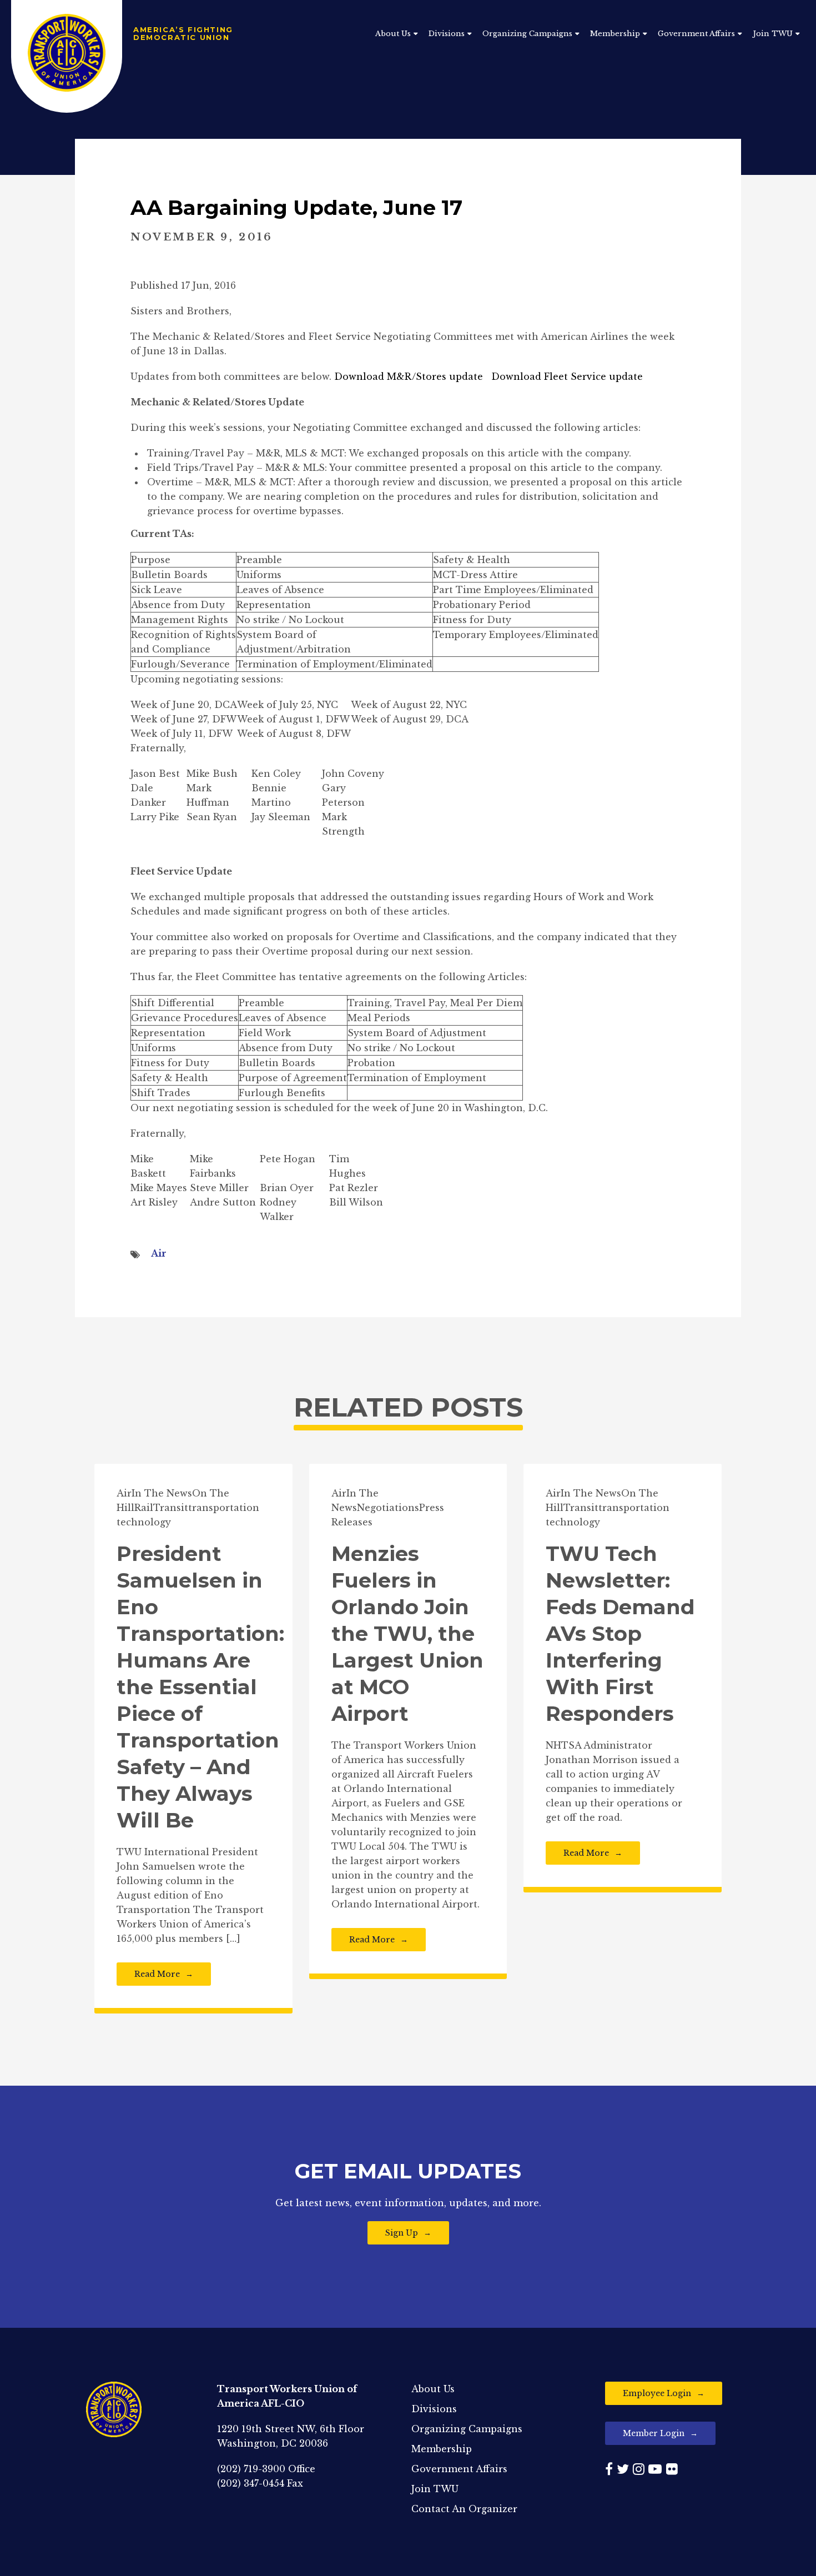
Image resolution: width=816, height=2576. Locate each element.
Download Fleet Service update (567, 376)
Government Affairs (696, 34)
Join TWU (773, 34)
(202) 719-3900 (251, 2469)
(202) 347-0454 (251, 2483)
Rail (144, 1508)
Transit (171, 1508)
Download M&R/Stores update (409, 376)
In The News (162, 1493)
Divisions (447, 34)
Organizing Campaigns (527, 34)
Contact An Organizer (464, 2509)
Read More (157, 1974)
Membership (615, 34)
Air (159, 1253)
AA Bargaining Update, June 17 (296, 207)
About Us (393, 34)
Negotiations (388, 1508)
